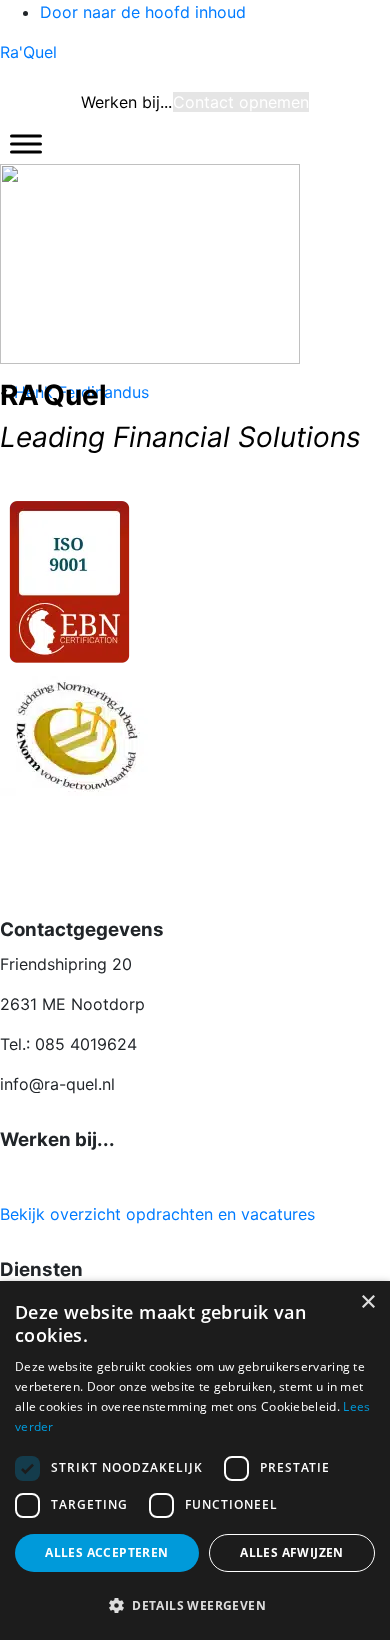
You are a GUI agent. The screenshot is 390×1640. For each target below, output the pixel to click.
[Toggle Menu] (26, 143)
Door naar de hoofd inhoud (143, 12)
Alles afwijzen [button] (292, 1552)
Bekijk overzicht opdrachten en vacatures (157, 1214)
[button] (195, 1605)
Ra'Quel (28, 52)
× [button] (367, 1302)
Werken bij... (126, 102)
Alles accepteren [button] (106, 1552)
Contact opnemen (241, 102)
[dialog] (195, 1460)
